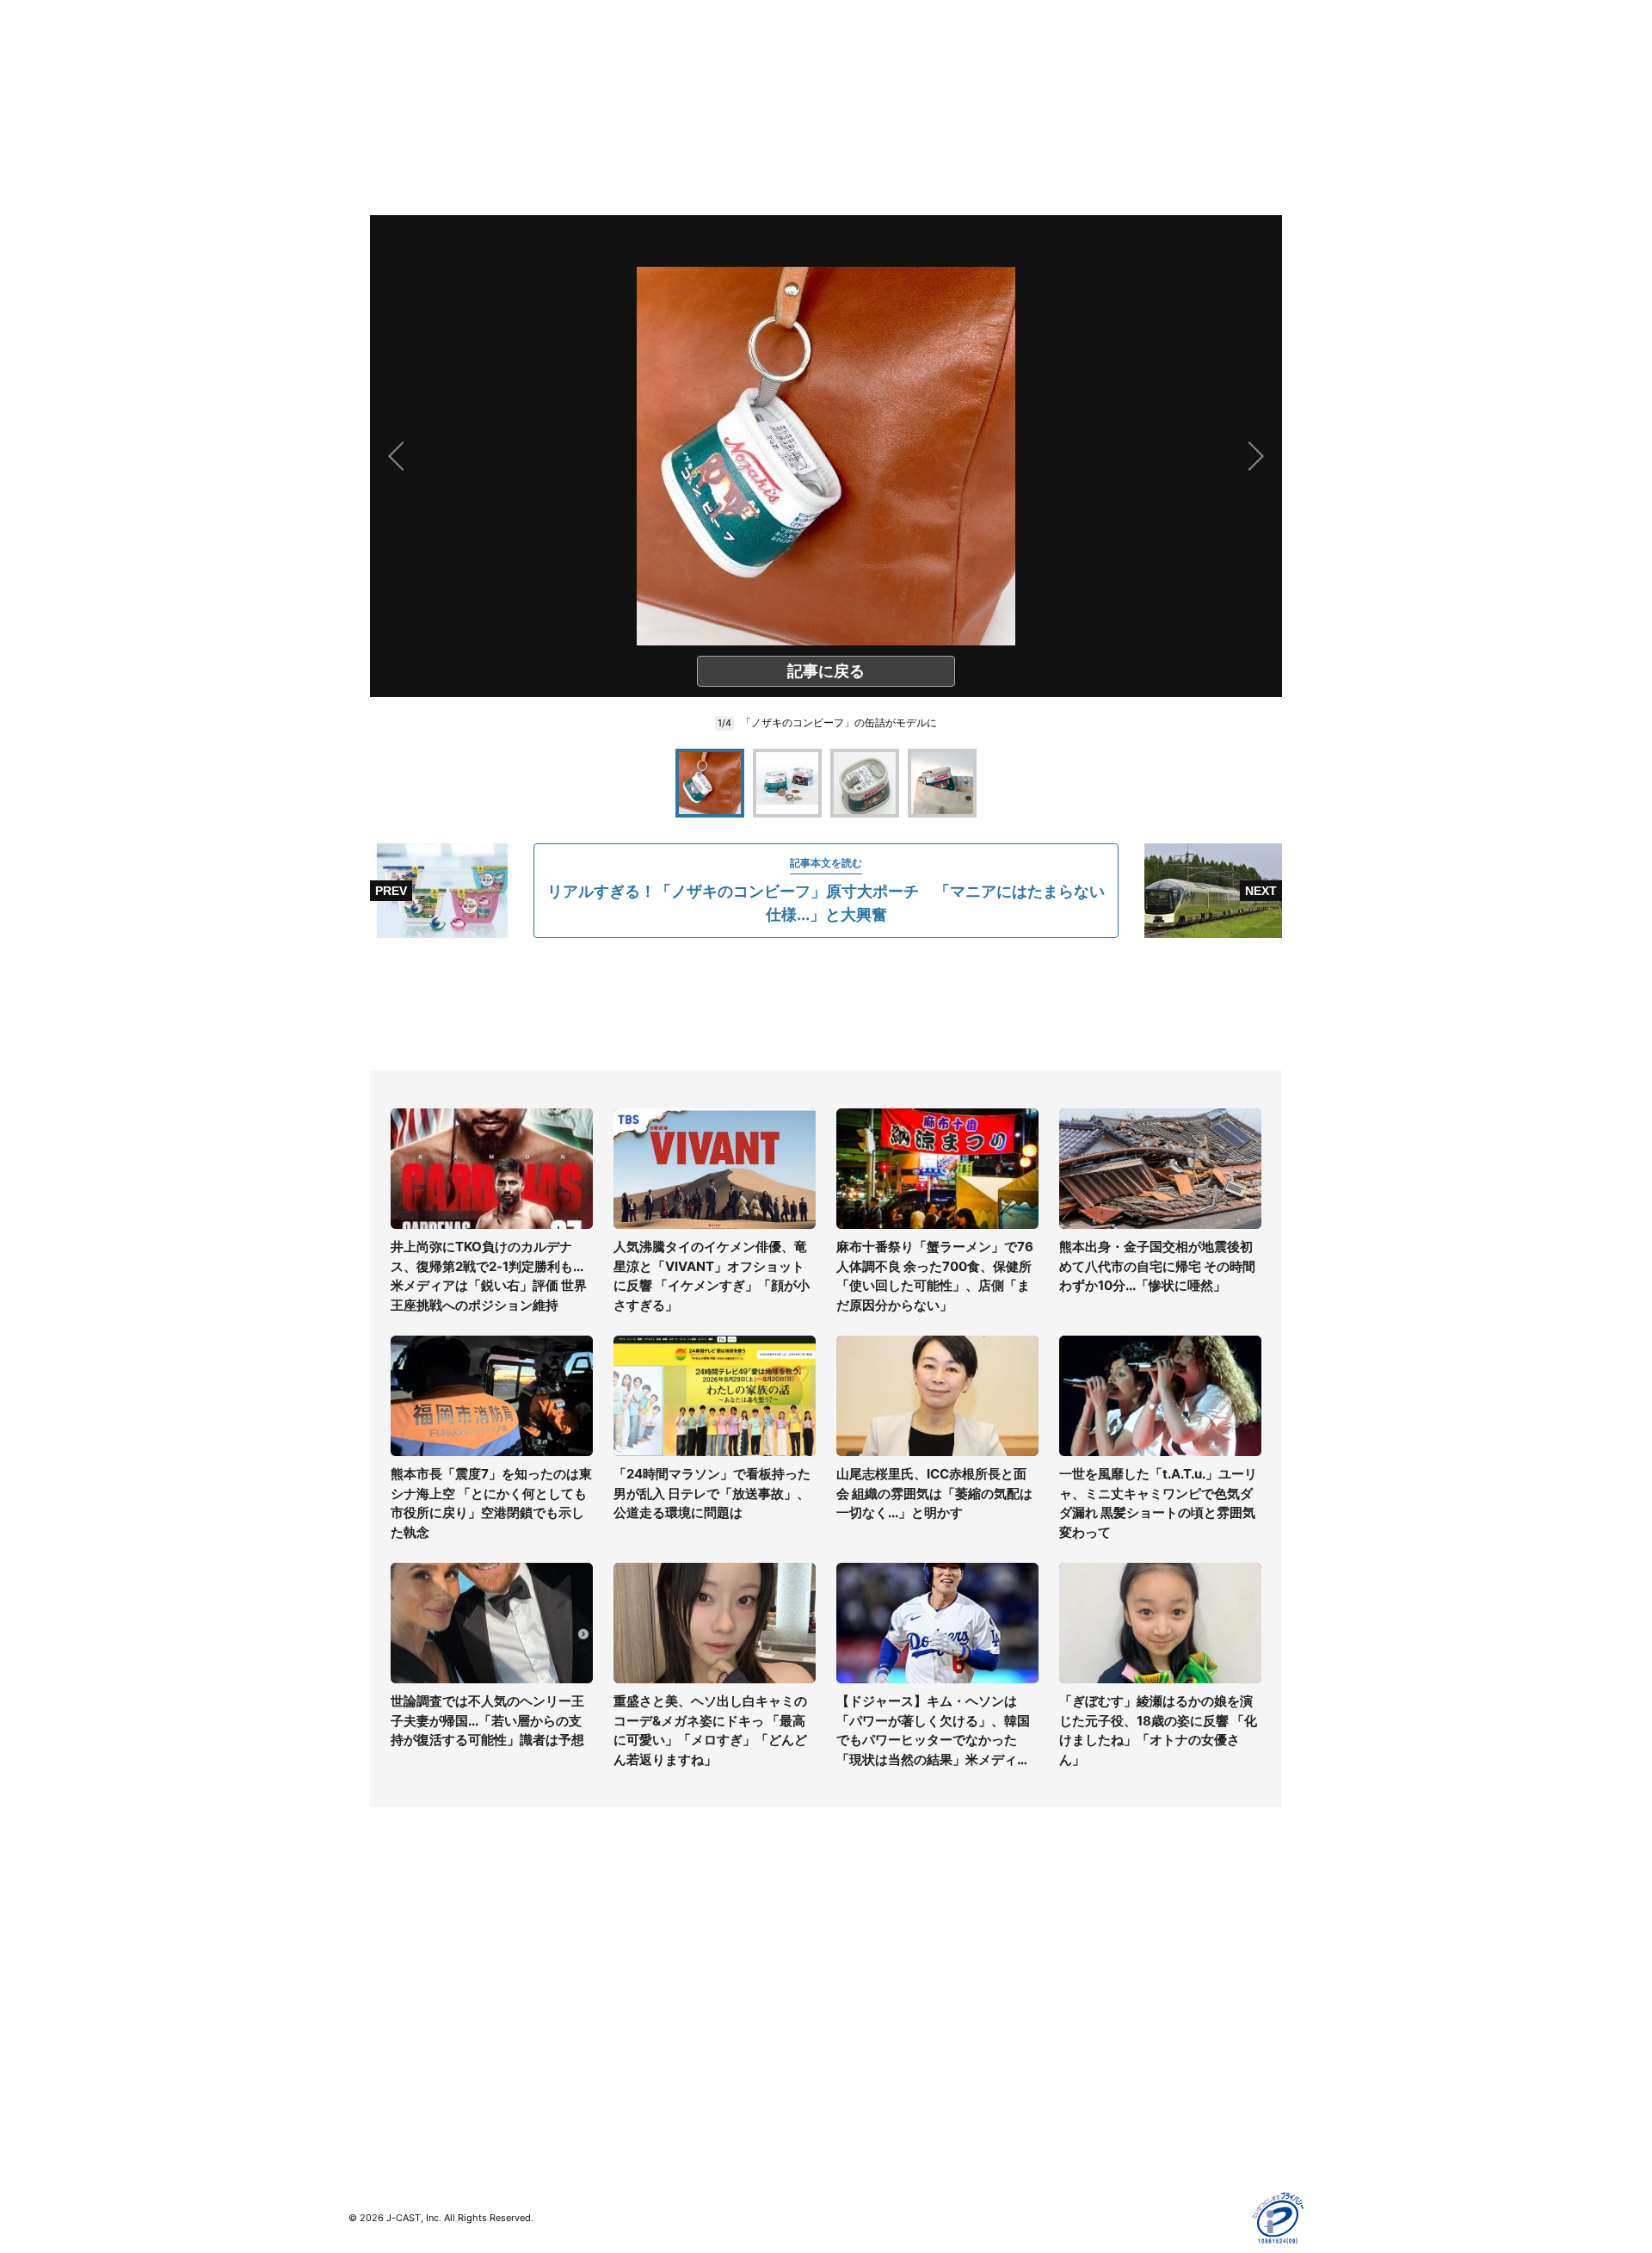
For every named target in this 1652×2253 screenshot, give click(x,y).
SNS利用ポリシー (1114, 1990)
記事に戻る (826, 671)
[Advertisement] (826, 1004)
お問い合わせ (862, 1990)
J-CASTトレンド (634, 1965)
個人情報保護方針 (1113, 1940)
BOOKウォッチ (629, 2025)
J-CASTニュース (634, 1940)
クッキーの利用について (1131, 2040)
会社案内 (850, 1940)
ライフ (367, 1940)
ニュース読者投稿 (874, 2015)
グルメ (367, 1965)
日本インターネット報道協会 (1143, 2140)
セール (367, 2065)
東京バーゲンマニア (642, 2050)
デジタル (373, 1990)
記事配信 (1089, 2090)
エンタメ (373, 2040)
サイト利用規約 (1107, 1965)
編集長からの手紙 (874, 2040)
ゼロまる (612, 2100)
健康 (361, 2015)
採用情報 (850, 1965)
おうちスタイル (391, 2100)
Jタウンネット (627, 2075)
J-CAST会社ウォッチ (646, 1990)
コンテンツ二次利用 (1119, 2115)
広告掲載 (1089, 2065)
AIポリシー (1095, 2015)
